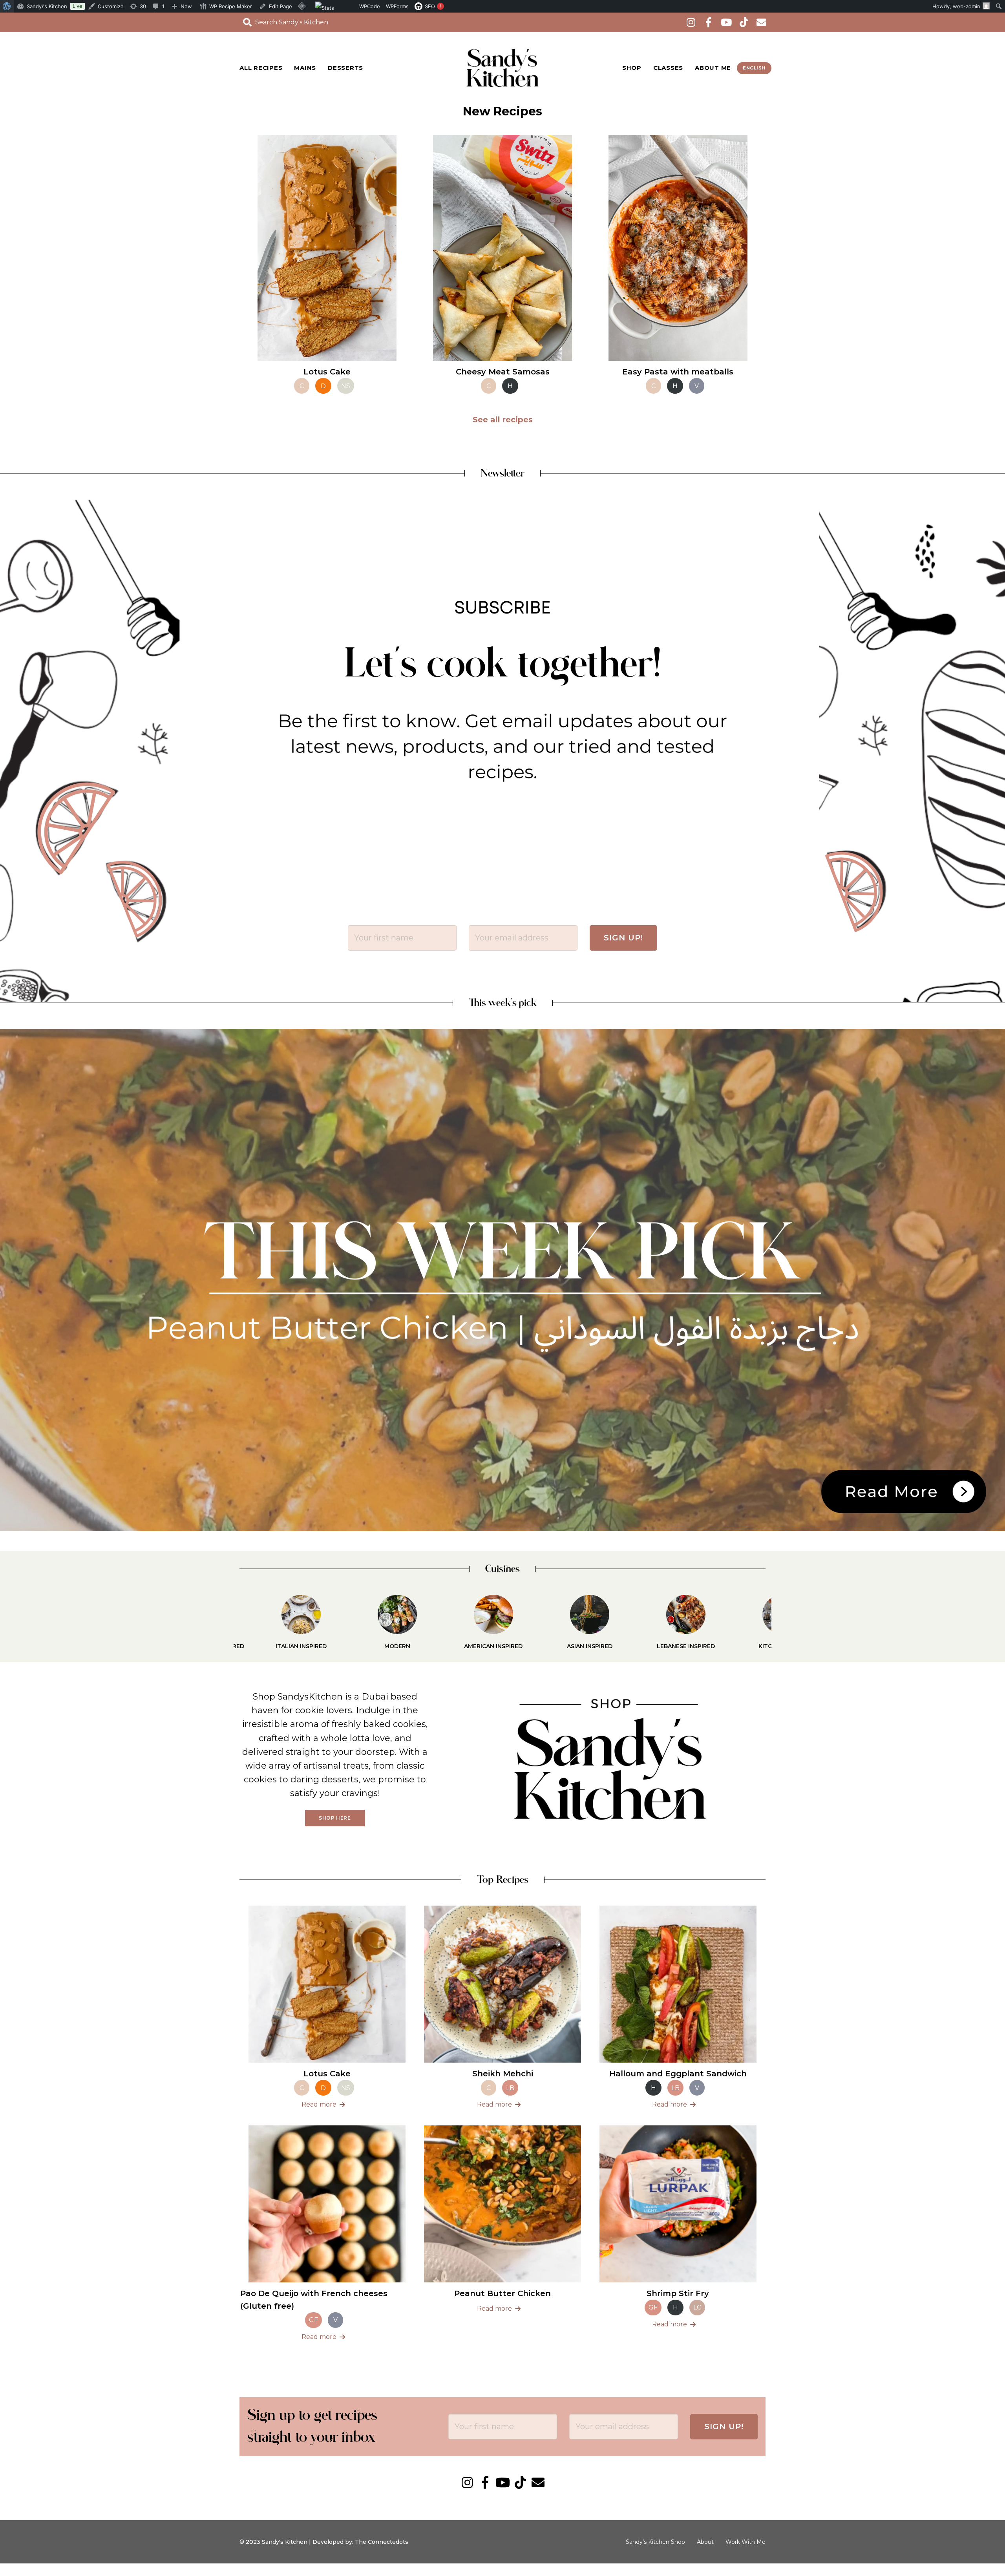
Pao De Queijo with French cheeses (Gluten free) (314, 2300)
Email (761, 22)
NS (346, 386)
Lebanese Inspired (551, 1646)
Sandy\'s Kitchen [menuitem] (47, 6)
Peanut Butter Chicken (502, 2293)
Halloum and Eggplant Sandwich (678, 2074)
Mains (305, 68)
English (754, 68)
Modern (263, 1646)
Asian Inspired (455, 1646)
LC (697, 2307)
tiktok (744, 22)
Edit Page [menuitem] (280, 6)
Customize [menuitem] (111, 6)
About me (713, 68)
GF (313, 2320)
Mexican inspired (744, 1646)
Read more (319, 2104)
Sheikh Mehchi (503, 2074)
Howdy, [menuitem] (956, 6)
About (705, 2542)
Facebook (708, 22)
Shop (632, 68)
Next (779, 1623)
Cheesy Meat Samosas (503, 372)
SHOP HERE (335, 1818)
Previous (226, 1623)
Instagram (691, 22)
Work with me (746, 2542)
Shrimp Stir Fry (678, 2293)
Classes (668, 68)
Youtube (726, 22)
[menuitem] (7, 6)
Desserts (345, 68)
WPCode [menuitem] (370, 6)
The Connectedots (382, 2542)
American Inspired (359, 1646)
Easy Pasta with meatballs (678, 372)
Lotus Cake (327, 372)
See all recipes (503, 420)
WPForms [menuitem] (397, 6)
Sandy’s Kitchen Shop (655, 2542)
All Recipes (261, 68)
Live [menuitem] (78, 6)
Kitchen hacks (647, 1646)
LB (510, 2088)
